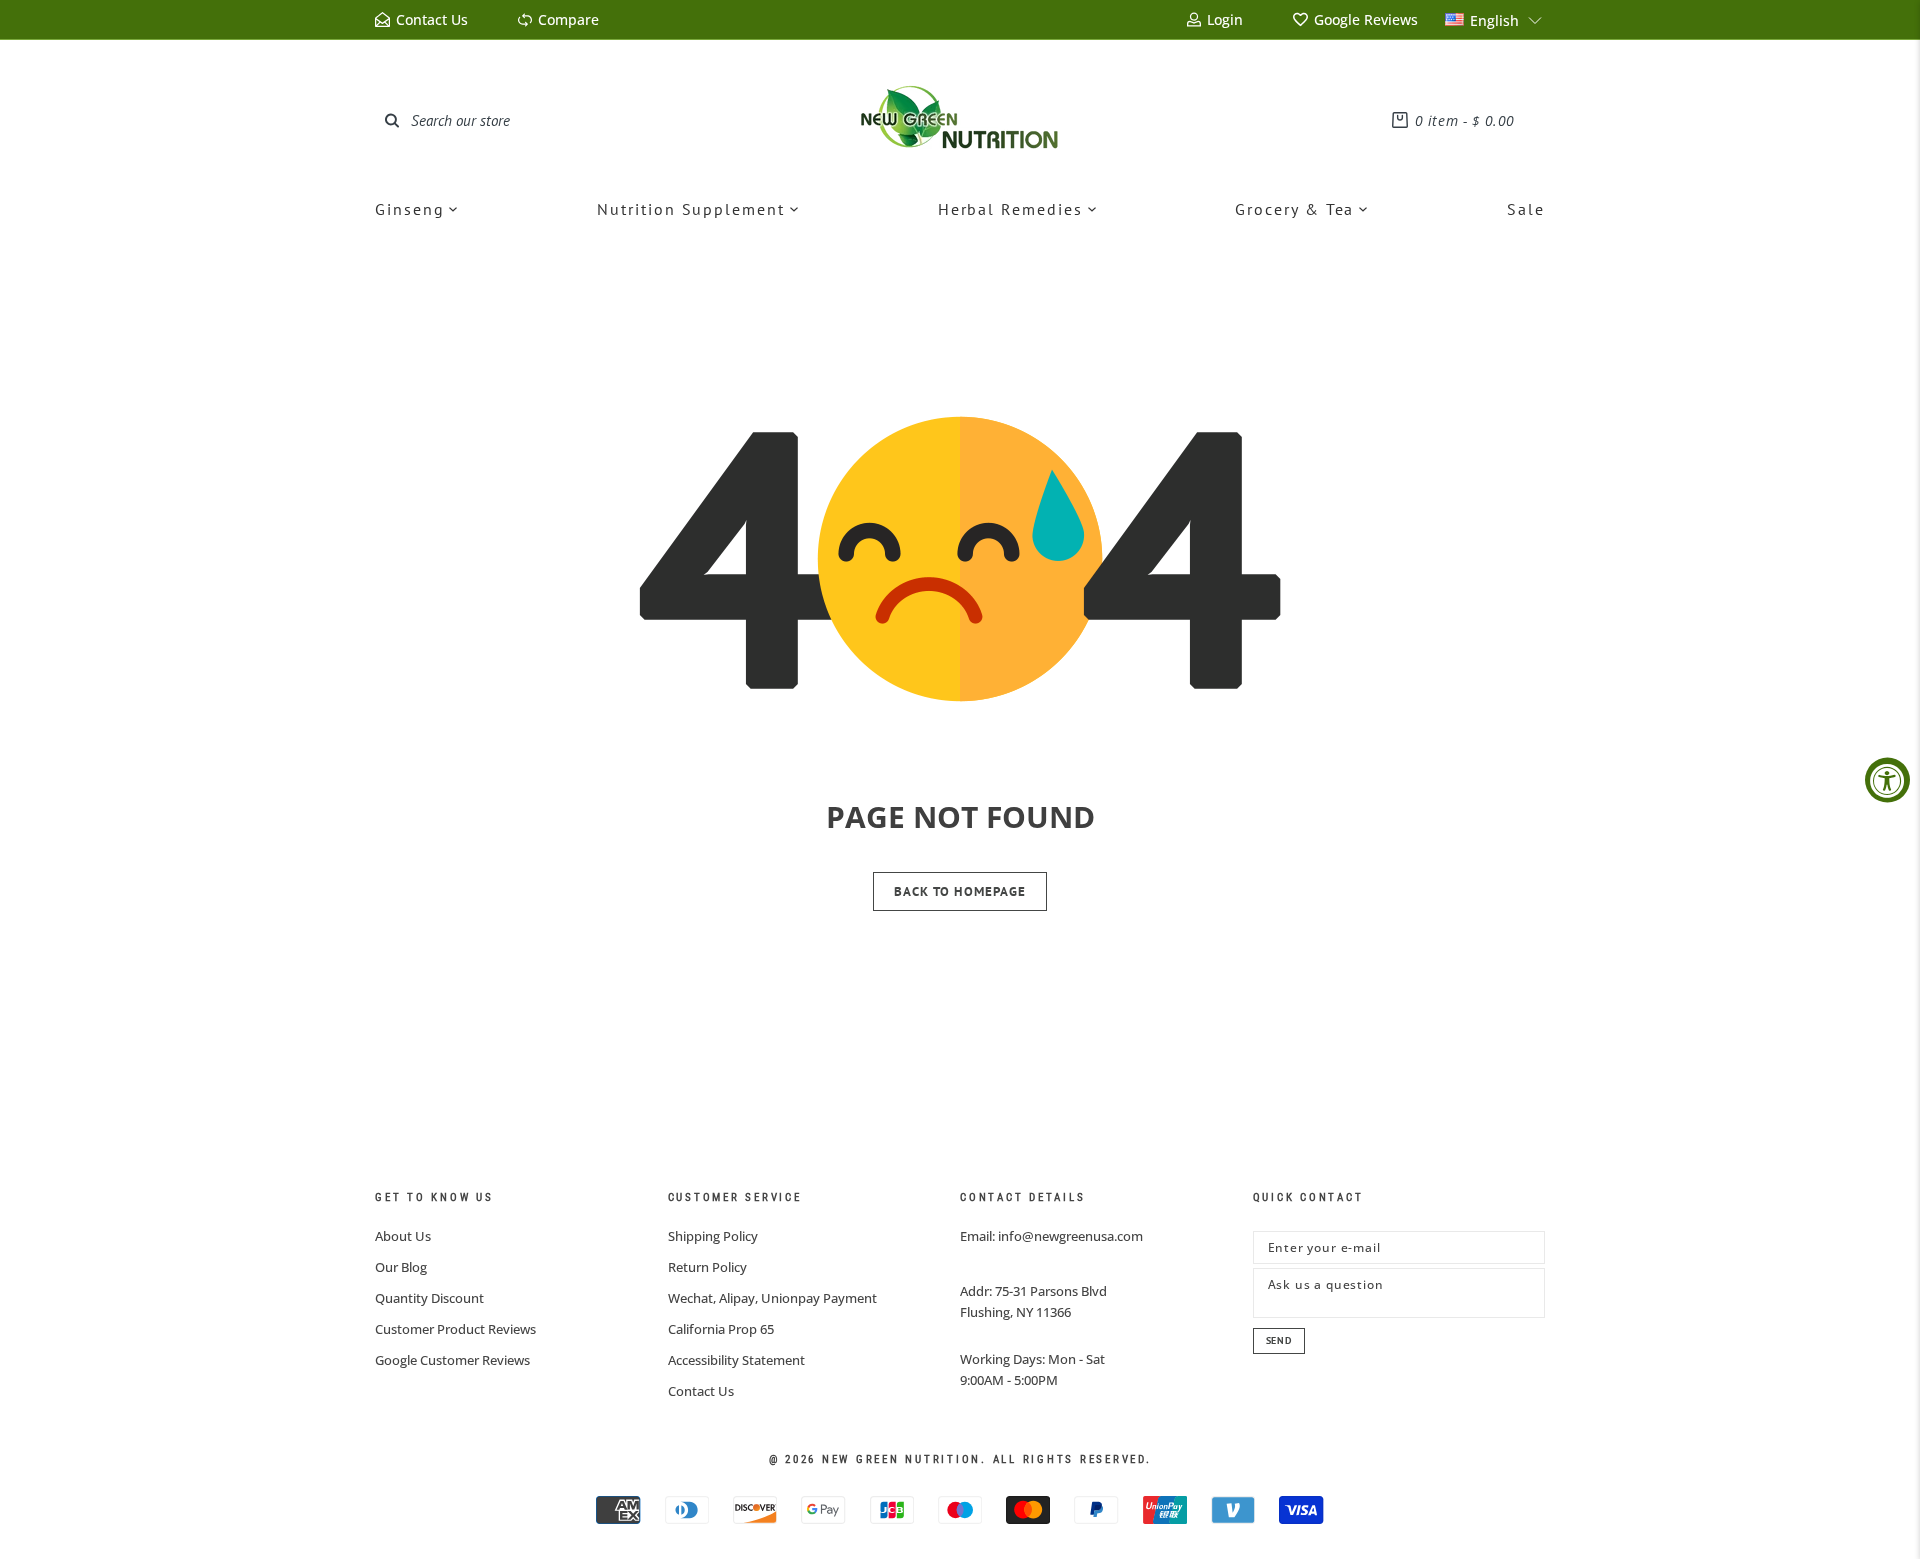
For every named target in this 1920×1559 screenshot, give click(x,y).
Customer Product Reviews (455, 1329)
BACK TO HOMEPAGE (960, 891)
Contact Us (701, 1391)
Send (1279, 1340)
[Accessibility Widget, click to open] (1887, 779)
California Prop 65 (721, 1329)
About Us (403, 1236)
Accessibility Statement (736, 1360)
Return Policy (707, 1267)
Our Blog (401, 1267)
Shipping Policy (713, 1236)
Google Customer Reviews (452, 1360)
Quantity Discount (429, 1298)
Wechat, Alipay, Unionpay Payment (772, 1298)
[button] (1494, 19)
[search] (392, 120)
